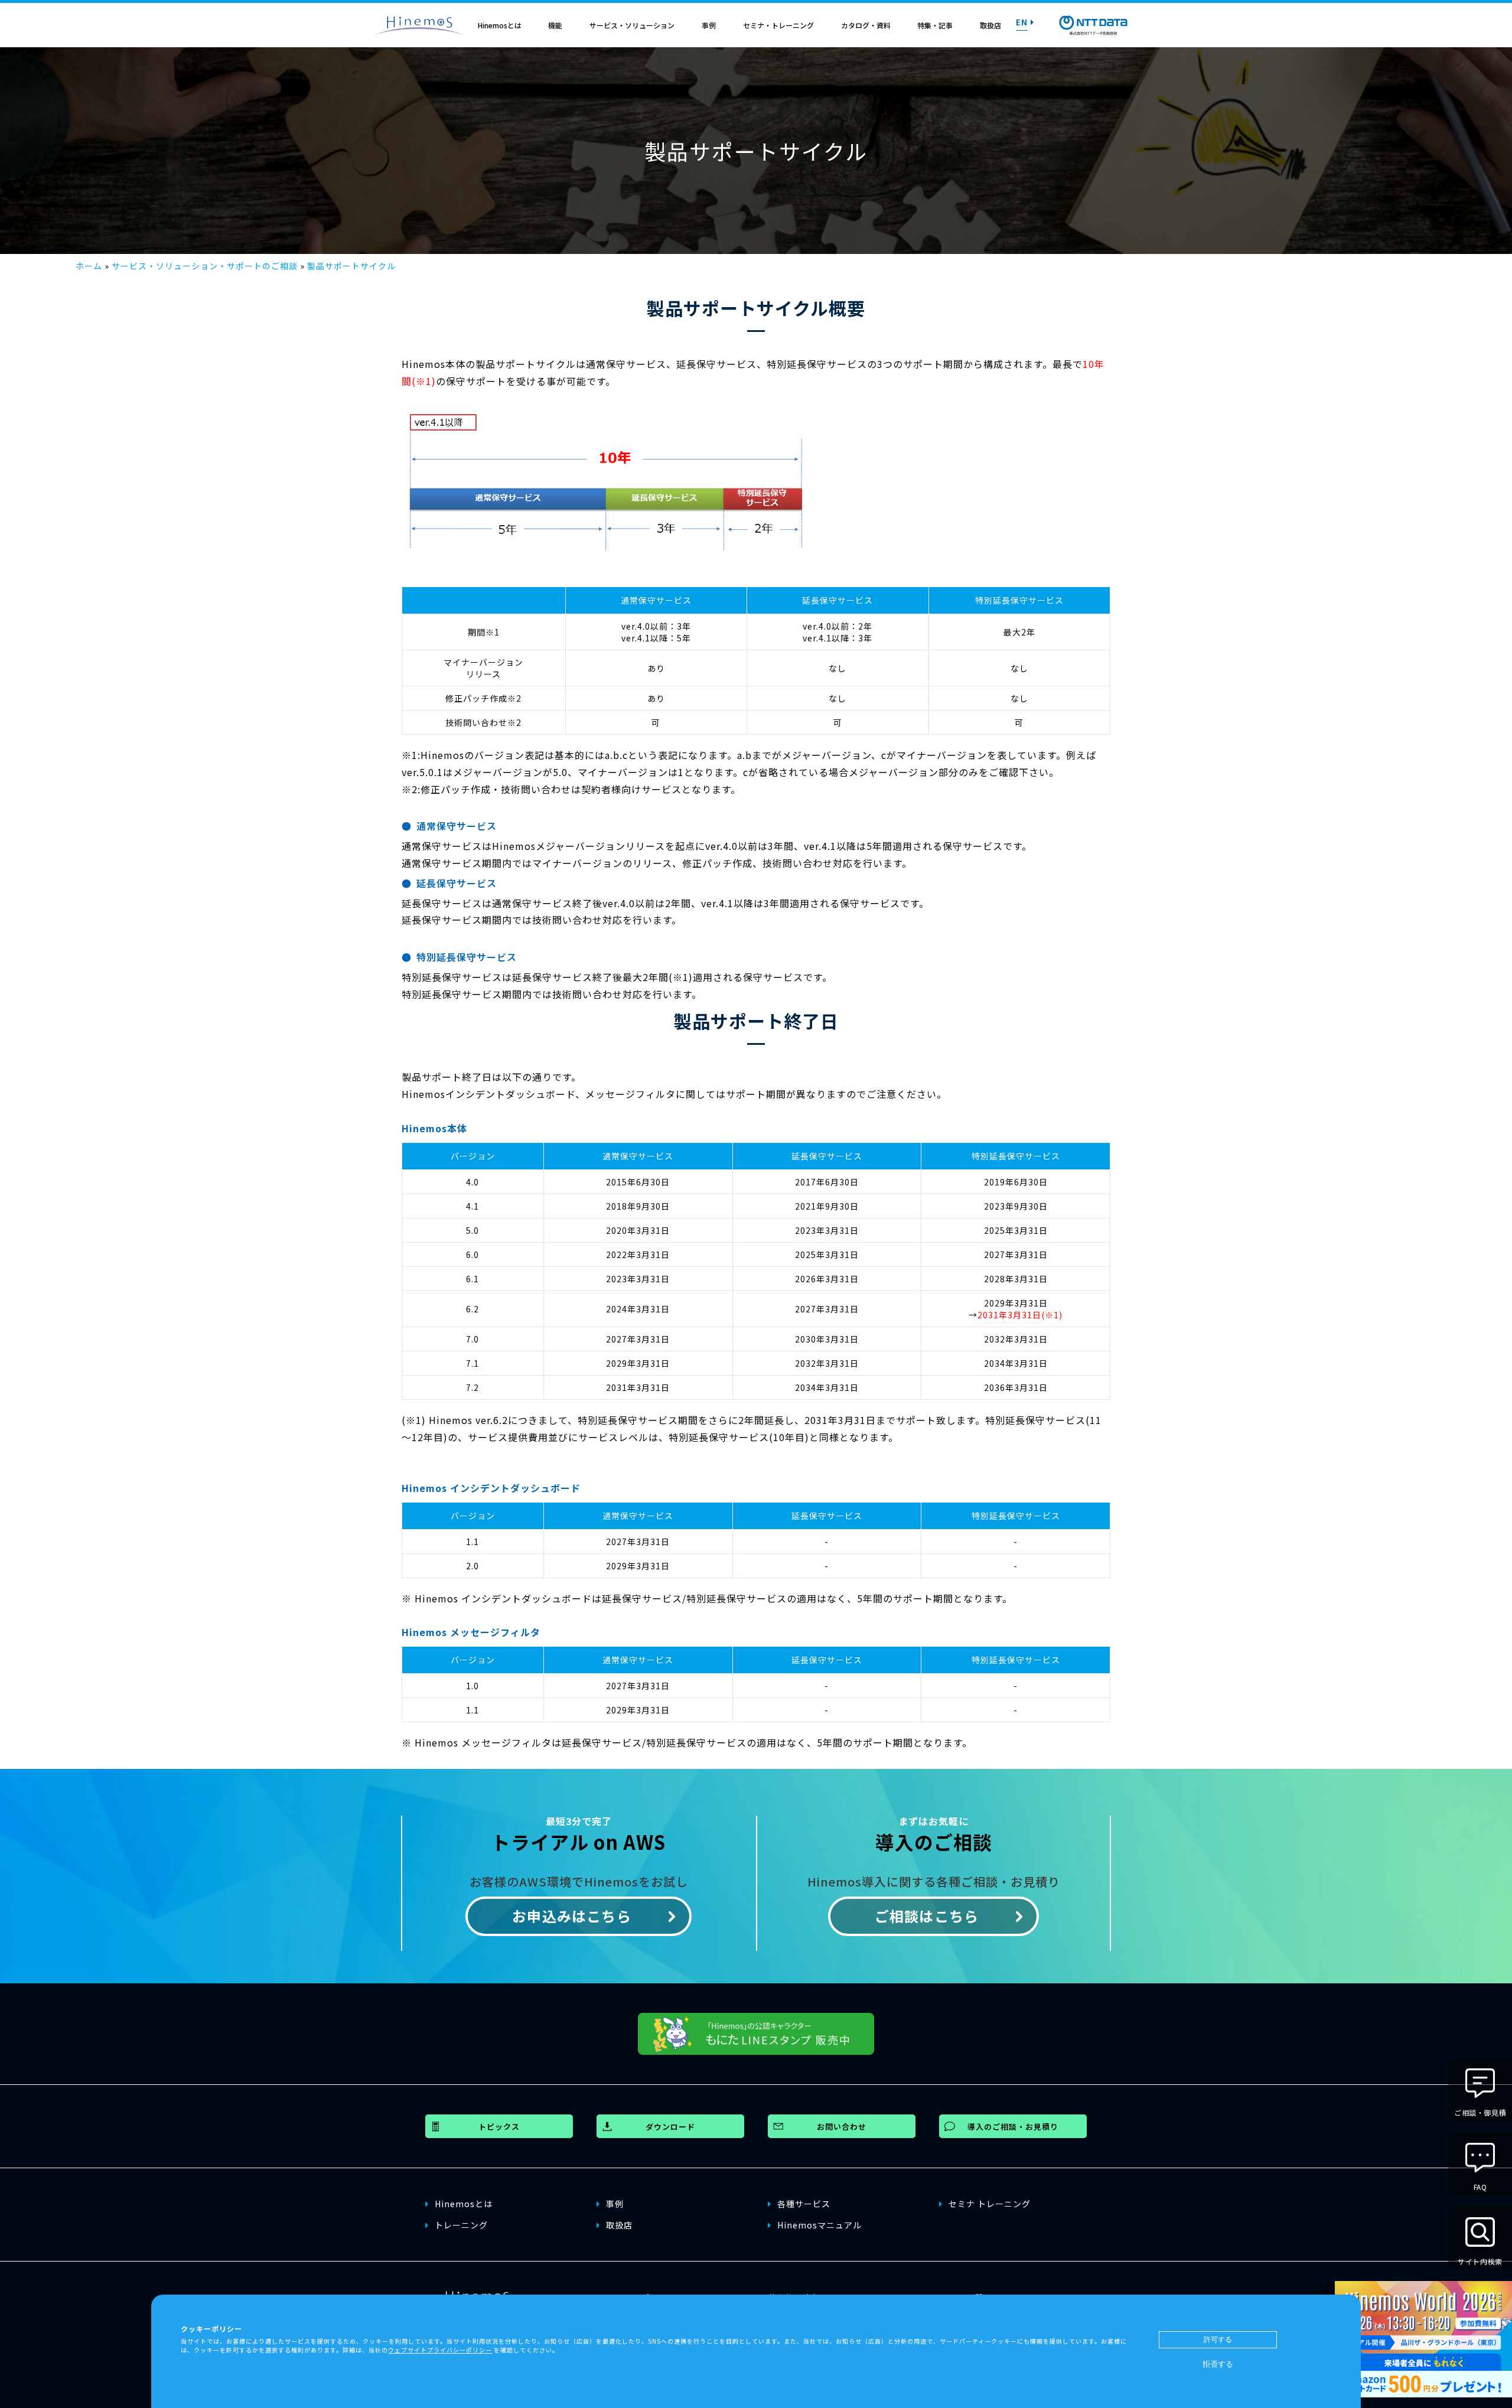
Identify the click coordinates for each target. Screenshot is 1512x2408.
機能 (555, 25)
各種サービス (804, 2204)
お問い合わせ (842, 2127)
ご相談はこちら (927, 1916)
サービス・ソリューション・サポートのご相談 (205, 266)
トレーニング (461, 2225)
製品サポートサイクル (351, 266)
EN (1022, 22)
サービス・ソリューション (632, 25)
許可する (1218, 2339)
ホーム (89, 266)
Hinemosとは (500, 25)
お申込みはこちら (572, 1916)
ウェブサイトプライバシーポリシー (440, 2350)
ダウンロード (670, 2127)
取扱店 (990, 25)
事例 (709, 25)
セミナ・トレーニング (778, 25)
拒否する (1218, 2364)
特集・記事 (935, 25)
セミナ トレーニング (990, 2204)
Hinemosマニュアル (819, 2225)
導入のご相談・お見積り (1013, 2127)
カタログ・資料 (866, 25)
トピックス (499, 2127)
